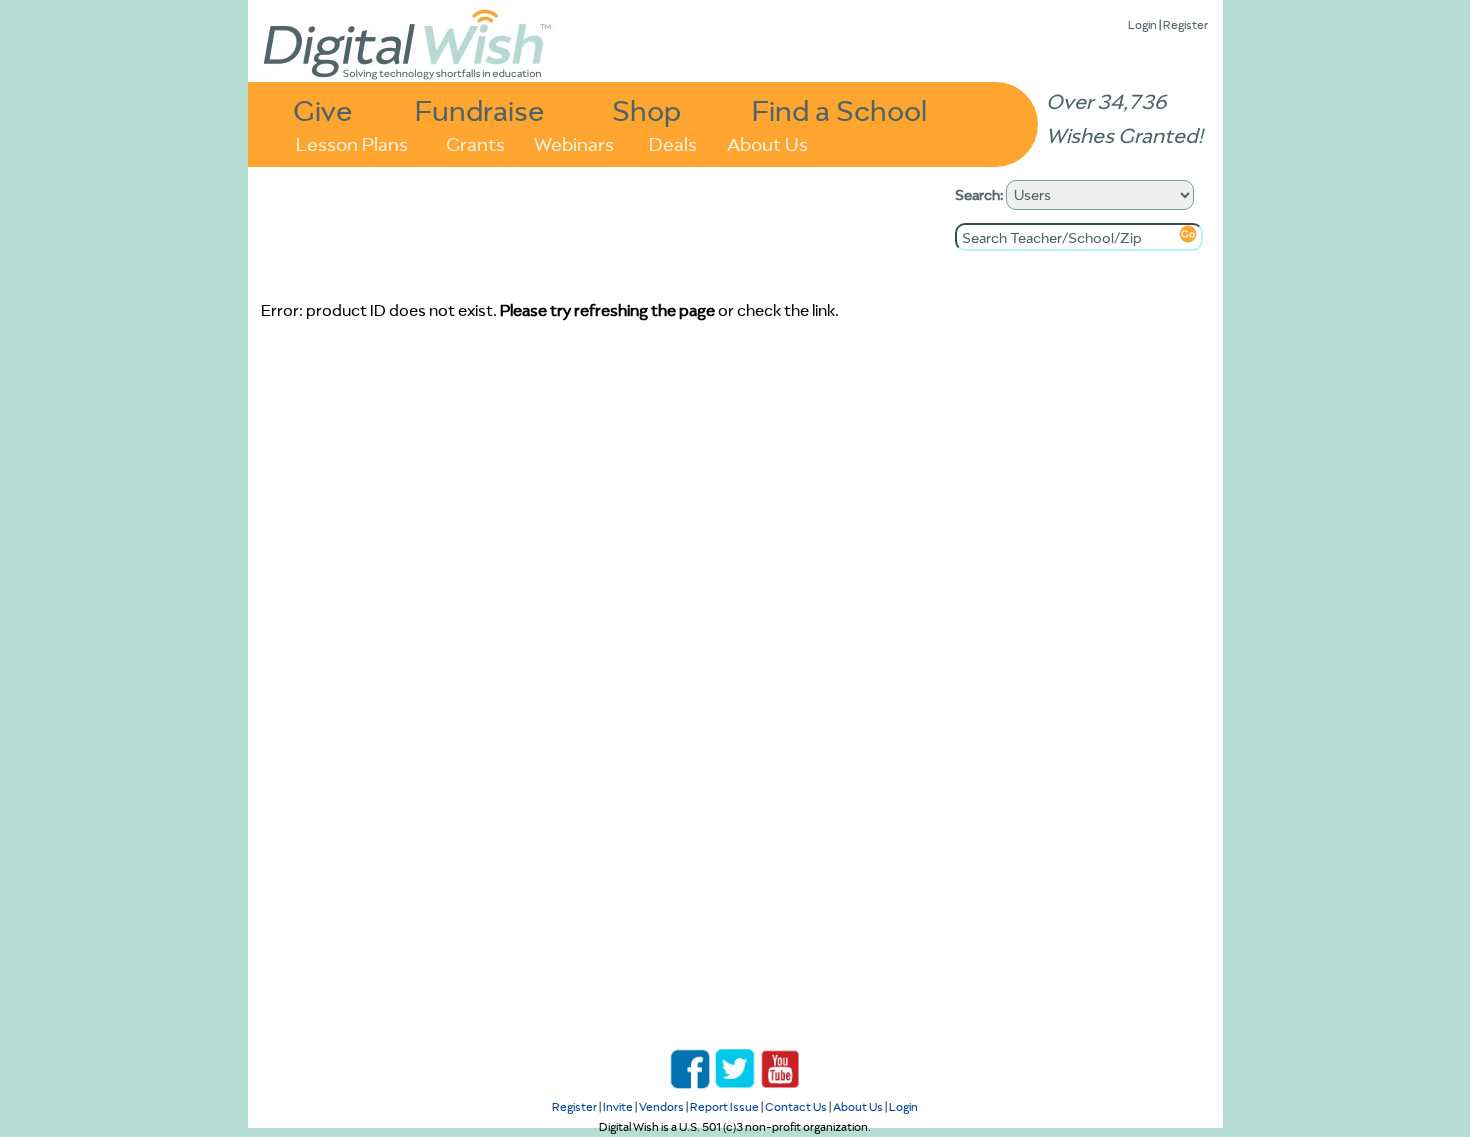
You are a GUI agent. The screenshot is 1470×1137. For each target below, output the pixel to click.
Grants (475, 142)
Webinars (574, 142)
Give (323, 109)
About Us (767, 142)
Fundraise (480, 109)
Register (1185, 24)
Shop (646, 109)
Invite (618, 1106)
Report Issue (724, 1106)
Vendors (661, 1106)
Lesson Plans (352, 142)
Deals (673, 142)
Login (1142, 24)
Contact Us (796, 1106)
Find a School (839, 109)
